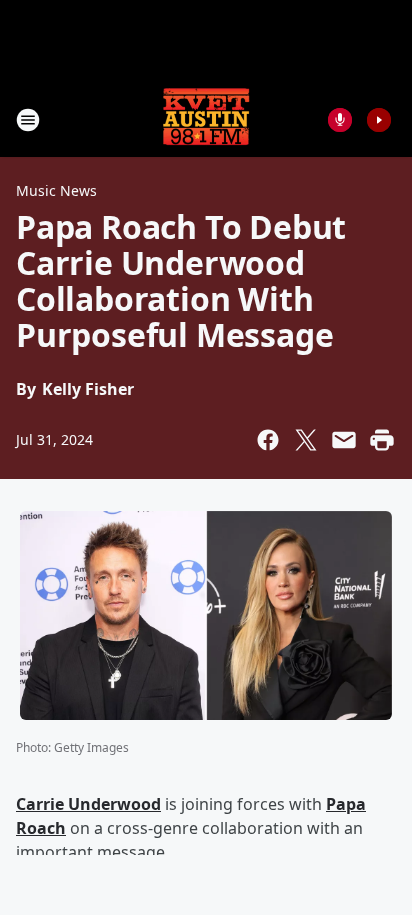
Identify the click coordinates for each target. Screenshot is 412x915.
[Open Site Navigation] (28, 120)
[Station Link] (206, 119)
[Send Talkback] (340, 120)
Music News (56, 190)
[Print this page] (382, 440)
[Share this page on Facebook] (268, 440)
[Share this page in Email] (344, 440)
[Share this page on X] (306, 440)
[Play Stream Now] (379, 120)
